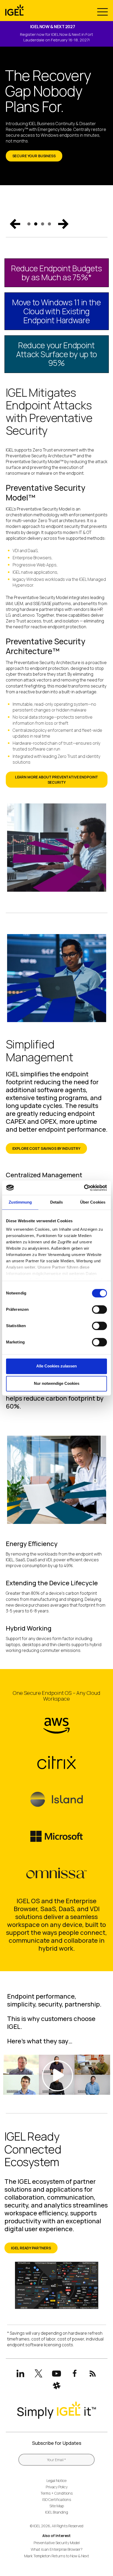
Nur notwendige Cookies (57, 1384)
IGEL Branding (57, 2512)
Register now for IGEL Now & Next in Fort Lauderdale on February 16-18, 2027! (56, 37)
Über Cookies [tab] (93, 1202)
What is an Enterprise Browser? (57, 2549)
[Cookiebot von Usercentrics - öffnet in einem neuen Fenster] (84, 1188)
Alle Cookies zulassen (56, 1366)
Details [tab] (57, 1202)
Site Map (57, 2506)
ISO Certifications (57, 2499)
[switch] (99, 1309)
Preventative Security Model (57, 2543)
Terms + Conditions (56, 2493)
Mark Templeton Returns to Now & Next (57, 2556)
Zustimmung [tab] (20, 1202)
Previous (15, 224)
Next (63, 224)
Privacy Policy (57, 2487)
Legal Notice (56, 2481)
